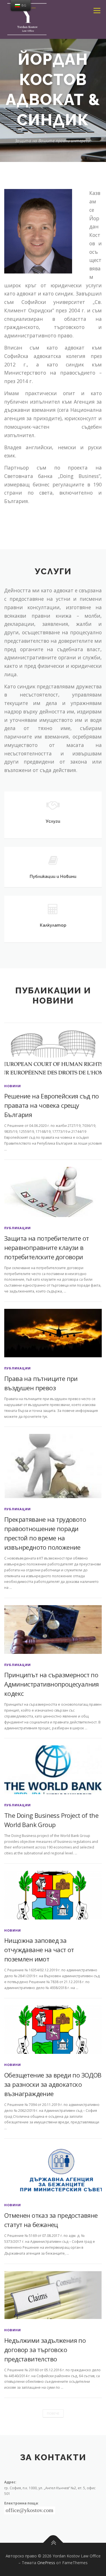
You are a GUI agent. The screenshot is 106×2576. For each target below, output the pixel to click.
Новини (13, 1086)
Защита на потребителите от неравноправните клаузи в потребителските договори (46, 1247)
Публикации (18, 1228)
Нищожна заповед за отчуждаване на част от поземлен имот (39, 1950)
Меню (97, 11)
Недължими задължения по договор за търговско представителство (45, 2350)
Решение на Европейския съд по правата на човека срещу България (52, 1105)
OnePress (46, 2563)
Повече (53, 2413)
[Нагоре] (53, 2543)
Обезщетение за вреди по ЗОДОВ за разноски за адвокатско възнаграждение (53, 2084)
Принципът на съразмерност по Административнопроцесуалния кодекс (52, 1684)
